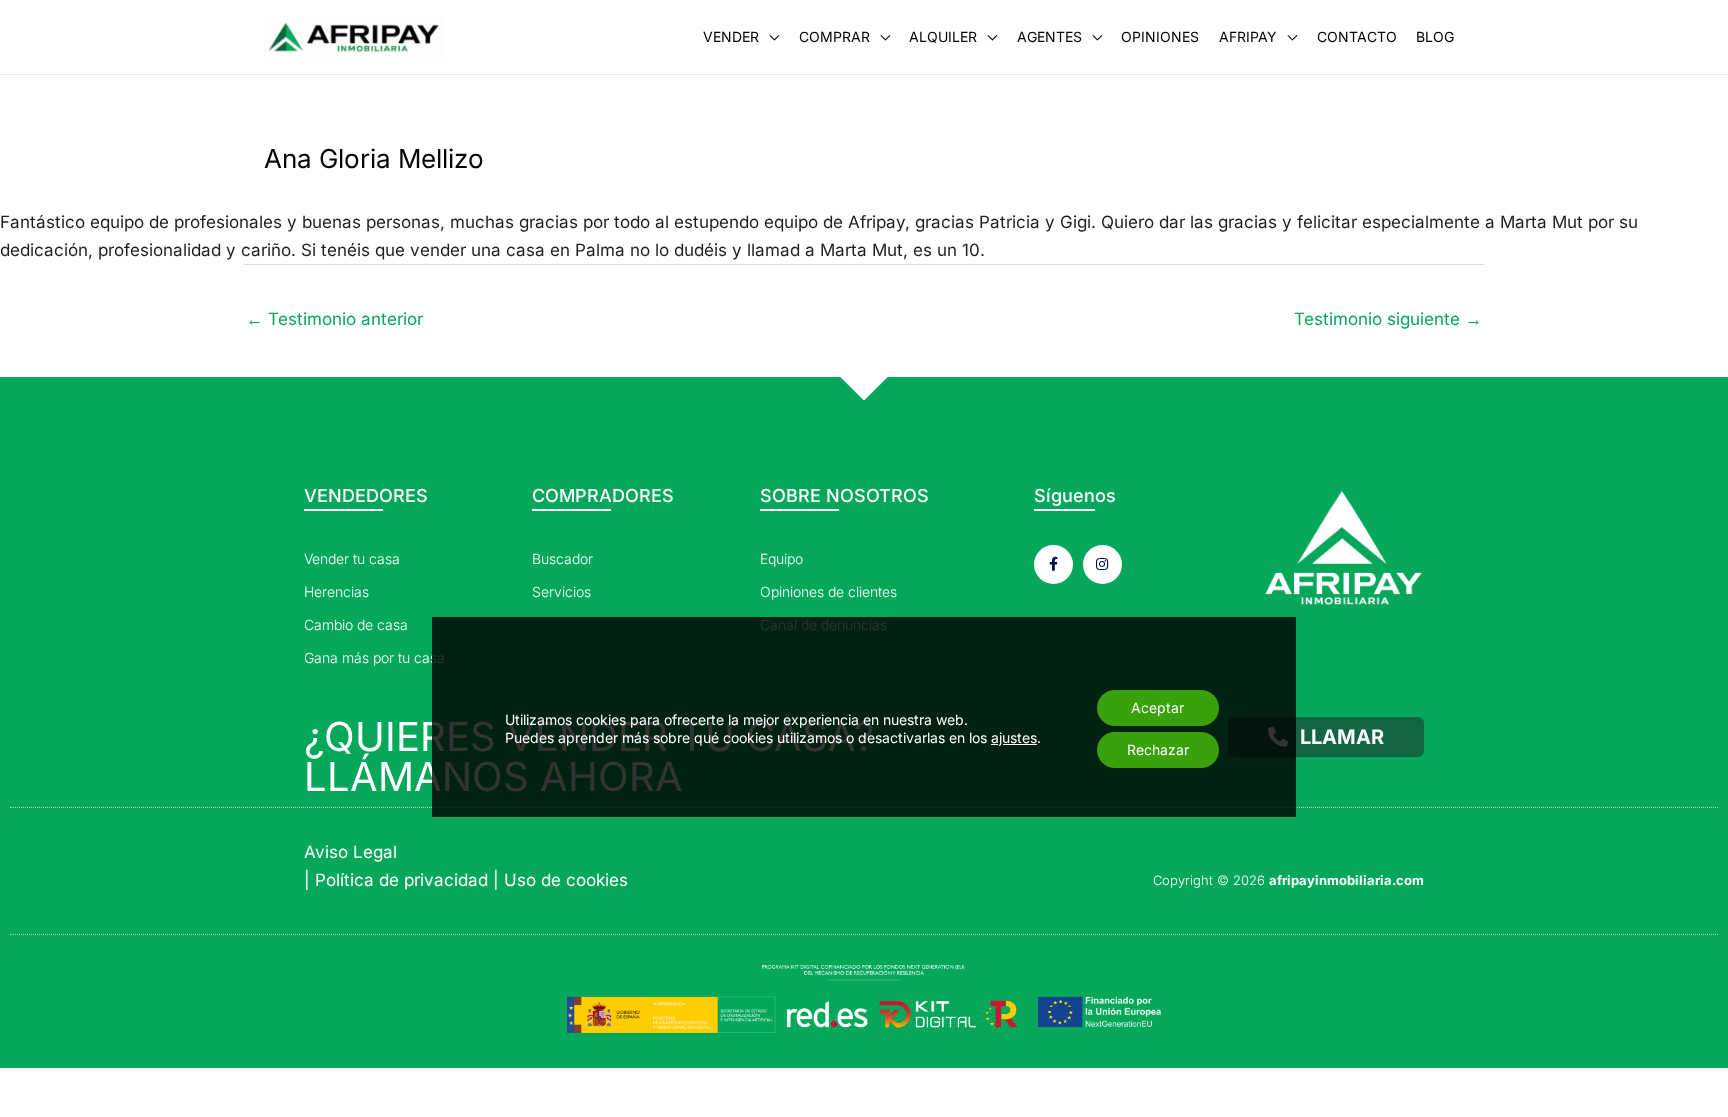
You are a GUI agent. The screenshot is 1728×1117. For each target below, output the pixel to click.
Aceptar (1157, 707)
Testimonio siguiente (1388, 319)
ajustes (1014, 737)
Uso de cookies (566, 880)
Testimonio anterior (334, 319)
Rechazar (1158, 749)
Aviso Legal (350, 852)
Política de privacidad (401, 880)
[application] (769, 37)
